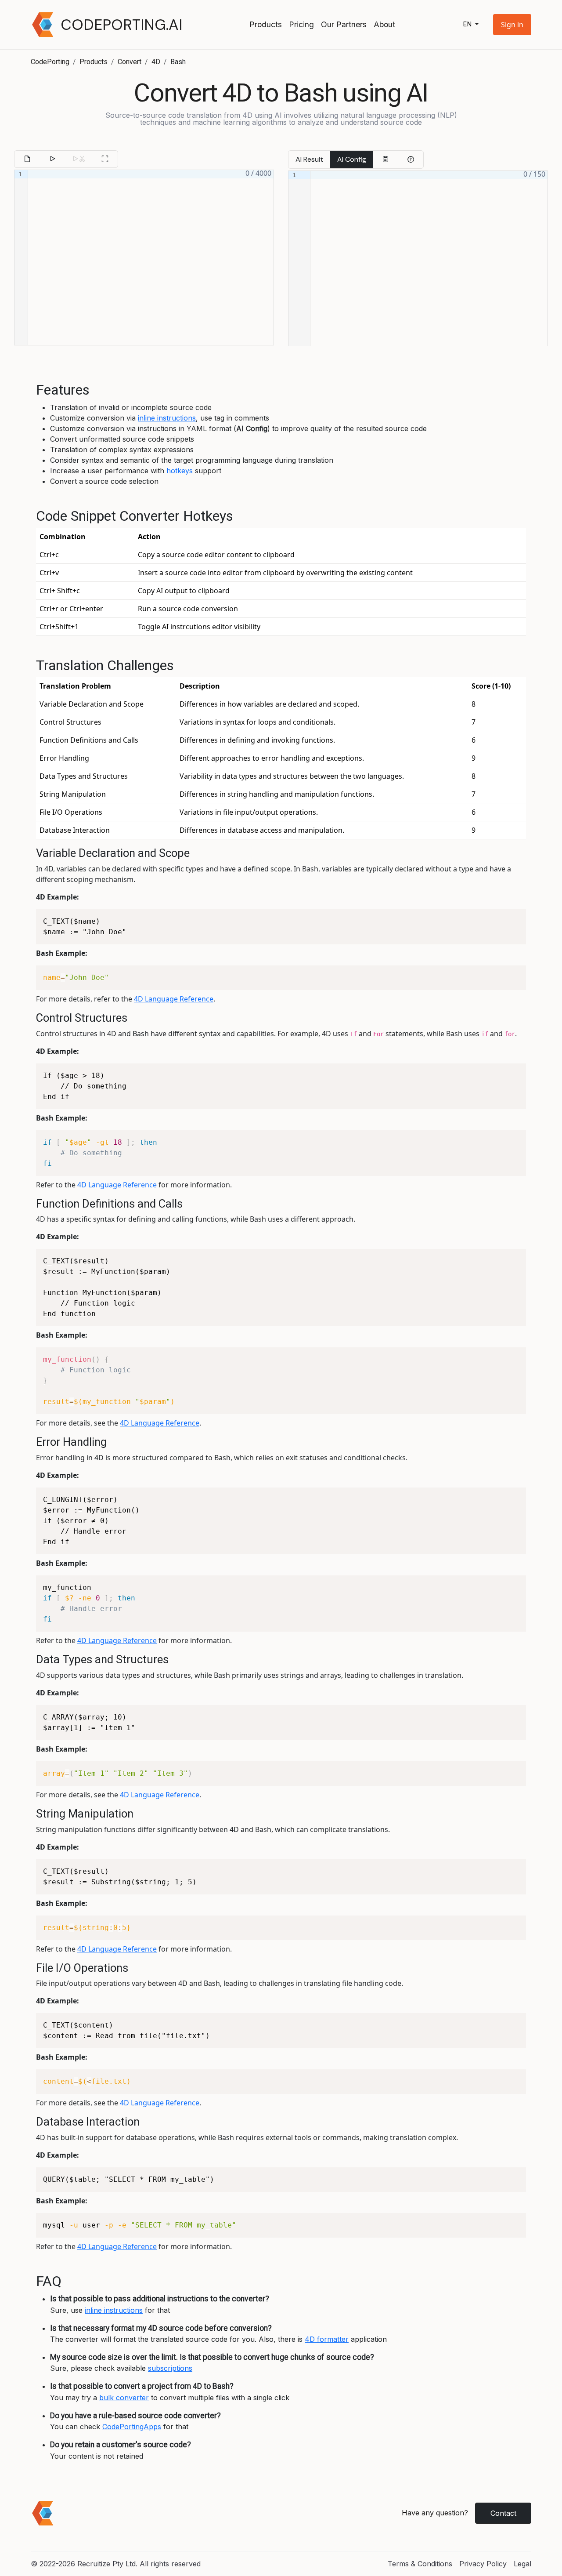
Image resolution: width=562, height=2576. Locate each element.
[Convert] (52, 159)
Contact (503, 2513)
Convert (130, 62)
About (384, 24)
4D (156, 62)
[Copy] (385, 160)
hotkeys (180, 471)
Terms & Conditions (420, 2564)
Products (266, 24)
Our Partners (344, 24)
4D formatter (327, 2339)
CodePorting (50, 62)
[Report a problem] (411, 160)
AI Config (352, 159)
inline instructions (167, 418)
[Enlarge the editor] (105, 159)
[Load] (27, 159)
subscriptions (170, 2368)
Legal (522, 2564)
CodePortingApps (132, 2427)
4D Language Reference (174, 999)
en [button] (468, 24)
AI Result (309, 159)
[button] (512, 25)
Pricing (301, 24)
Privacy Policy (483, 2564)
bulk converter (124, 2398)
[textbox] (151, 258)
